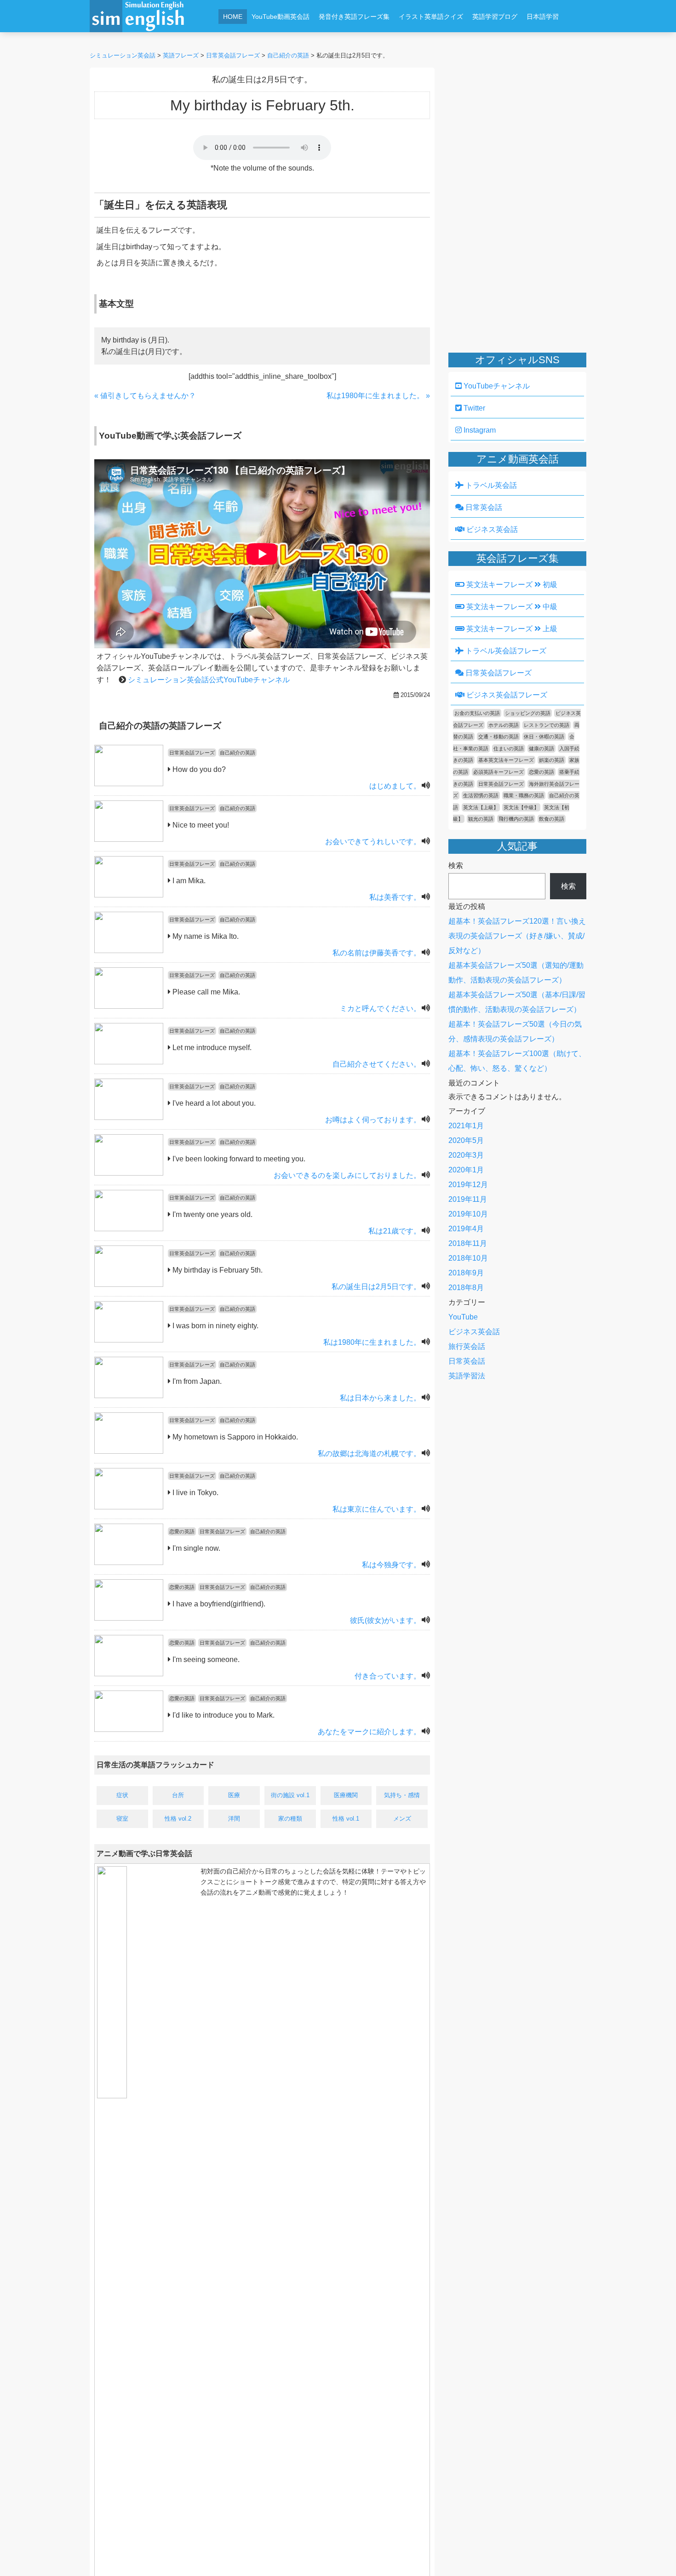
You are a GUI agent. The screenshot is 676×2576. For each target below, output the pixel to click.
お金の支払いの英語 (477, 713)
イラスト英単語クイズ (431, 17)
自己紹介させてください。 (377, 1064)
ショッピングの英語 (528, 713)
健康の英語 (541, 748)
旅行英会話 (467, 1346)
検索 (456, 865)
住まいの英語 (509, 748)
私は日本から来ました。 (380, 1398)
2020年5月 (466, 1140)
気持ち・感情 (402, 1795)
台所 (178, 1795)
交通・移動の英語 (498, 737)
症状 (122, 1795)
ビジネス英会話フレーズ (506, 695)
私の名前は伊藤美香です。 (377, 953)
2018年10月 (468, 1258)
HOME (233, 17)
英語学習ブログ (495, 17)
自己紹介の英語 (238, 753)
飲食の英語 (552, 819)
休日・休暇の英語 (544, 737)
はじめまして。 (395, 786)
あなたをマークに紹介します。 (369, 1732)
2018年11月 (468, 1243)
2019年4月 (466, 1229)
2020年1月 (466, 1170)
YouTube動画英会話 (281, 17)
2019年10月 (468, 1214)
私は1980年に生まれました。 (372, 1342)
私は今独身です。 (391, 1565)
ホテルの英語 (504, 725)
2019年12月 (468, 1185)
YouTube (463, 1317)
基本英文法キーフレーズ (506, 760)
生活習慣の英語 (481, 795)
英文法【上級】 (481, 807)
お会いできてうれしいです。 (373, 842)
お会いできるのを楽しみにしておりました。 (347, 1175)
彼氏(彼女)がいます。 (385, 1620)
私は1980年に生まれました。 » (378, 396)
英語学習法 (467, 1376)
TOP (656, 2556)
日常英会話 (483, 507)
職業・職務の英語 (524, 795)
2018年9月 (466, 1273)
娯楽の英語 (552, 760)
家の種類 (290, 1819)
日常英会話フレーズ (192, 753)
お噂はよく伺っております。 (373, 1120)
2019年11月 (468, 1199)
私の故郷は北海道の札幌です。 (369, 1454)
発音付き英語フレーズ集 (354, 17)
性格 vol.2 (178, 1819)
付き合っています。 (388, 1676)
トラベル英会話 (490, 485)
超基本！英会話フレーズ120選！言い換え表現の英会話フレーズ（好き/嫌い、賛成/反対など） (517, 936)
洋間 (234, 1819)
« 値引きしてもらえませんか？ (145, 396)
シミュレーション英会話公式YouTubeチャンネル (209, 680)
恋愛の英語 (182, 1531)
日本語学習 (543, 17)
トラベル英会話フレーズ (505, 651)
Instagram (479, 430)
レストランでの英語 (547, 725)
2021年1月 (466, 1126)
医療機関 (346, 1795)
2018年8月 (466, 1288)
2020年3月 (466, 1155)
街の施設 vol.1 (290, 1795)
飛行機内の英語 (516, 819)
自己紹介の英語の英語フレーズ (160, 726)
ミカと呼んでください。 (380, 1008)
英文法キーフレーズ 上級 (511, 629)
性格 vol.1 (346, 1819)
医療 (234, 1795)
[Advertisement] (396, 40)
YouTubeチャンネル (496, 386)
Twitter (473, 408)
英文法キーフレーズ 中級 (511, 607)
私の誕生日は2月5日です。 (376, 1287)
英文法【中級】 (521, 807)
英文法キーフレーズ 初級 (511, 585)
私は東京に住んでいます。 (377, 1509)
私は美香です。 (395, 897)
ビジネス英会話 (491, 529)
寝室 (122, 1819)
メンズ (402, 1819)
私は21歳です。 (395, 1231)
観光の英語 (481, 819)
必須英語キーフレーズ (498, 772)
